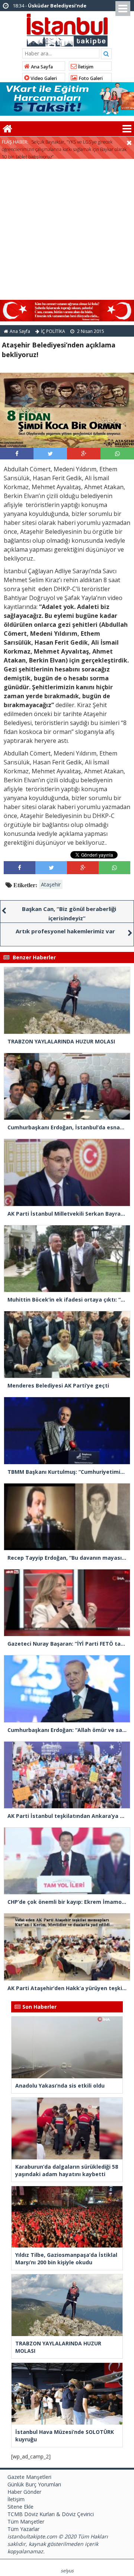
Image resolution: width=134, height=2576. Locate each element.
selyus (67, 2571)
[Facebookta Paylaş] (17, 453)
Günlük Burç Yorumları (34, 2484)
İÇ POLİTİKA (53, 331)
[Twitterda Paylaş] (50, 453)
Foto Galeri (90, 78)
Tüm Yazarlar (23, 2529)
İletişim (85, 67)
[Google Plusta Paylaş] (84, 453)
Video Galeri (43, 78)
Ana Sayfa (41, 67)
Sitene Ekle (20, 2507)
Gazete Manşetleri (29, 2477)
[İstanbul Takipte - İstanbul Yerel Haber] (67, 29)
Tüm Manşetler (26, 2522)
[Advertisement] (67, 230)
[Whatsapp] (117, 453)
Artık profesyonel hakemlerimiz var (65, 931)
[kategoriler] (127, 129)
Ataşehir (51, 884)
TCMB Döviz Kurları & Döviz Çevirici (51, 2514)
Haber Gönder (24, 2492)
